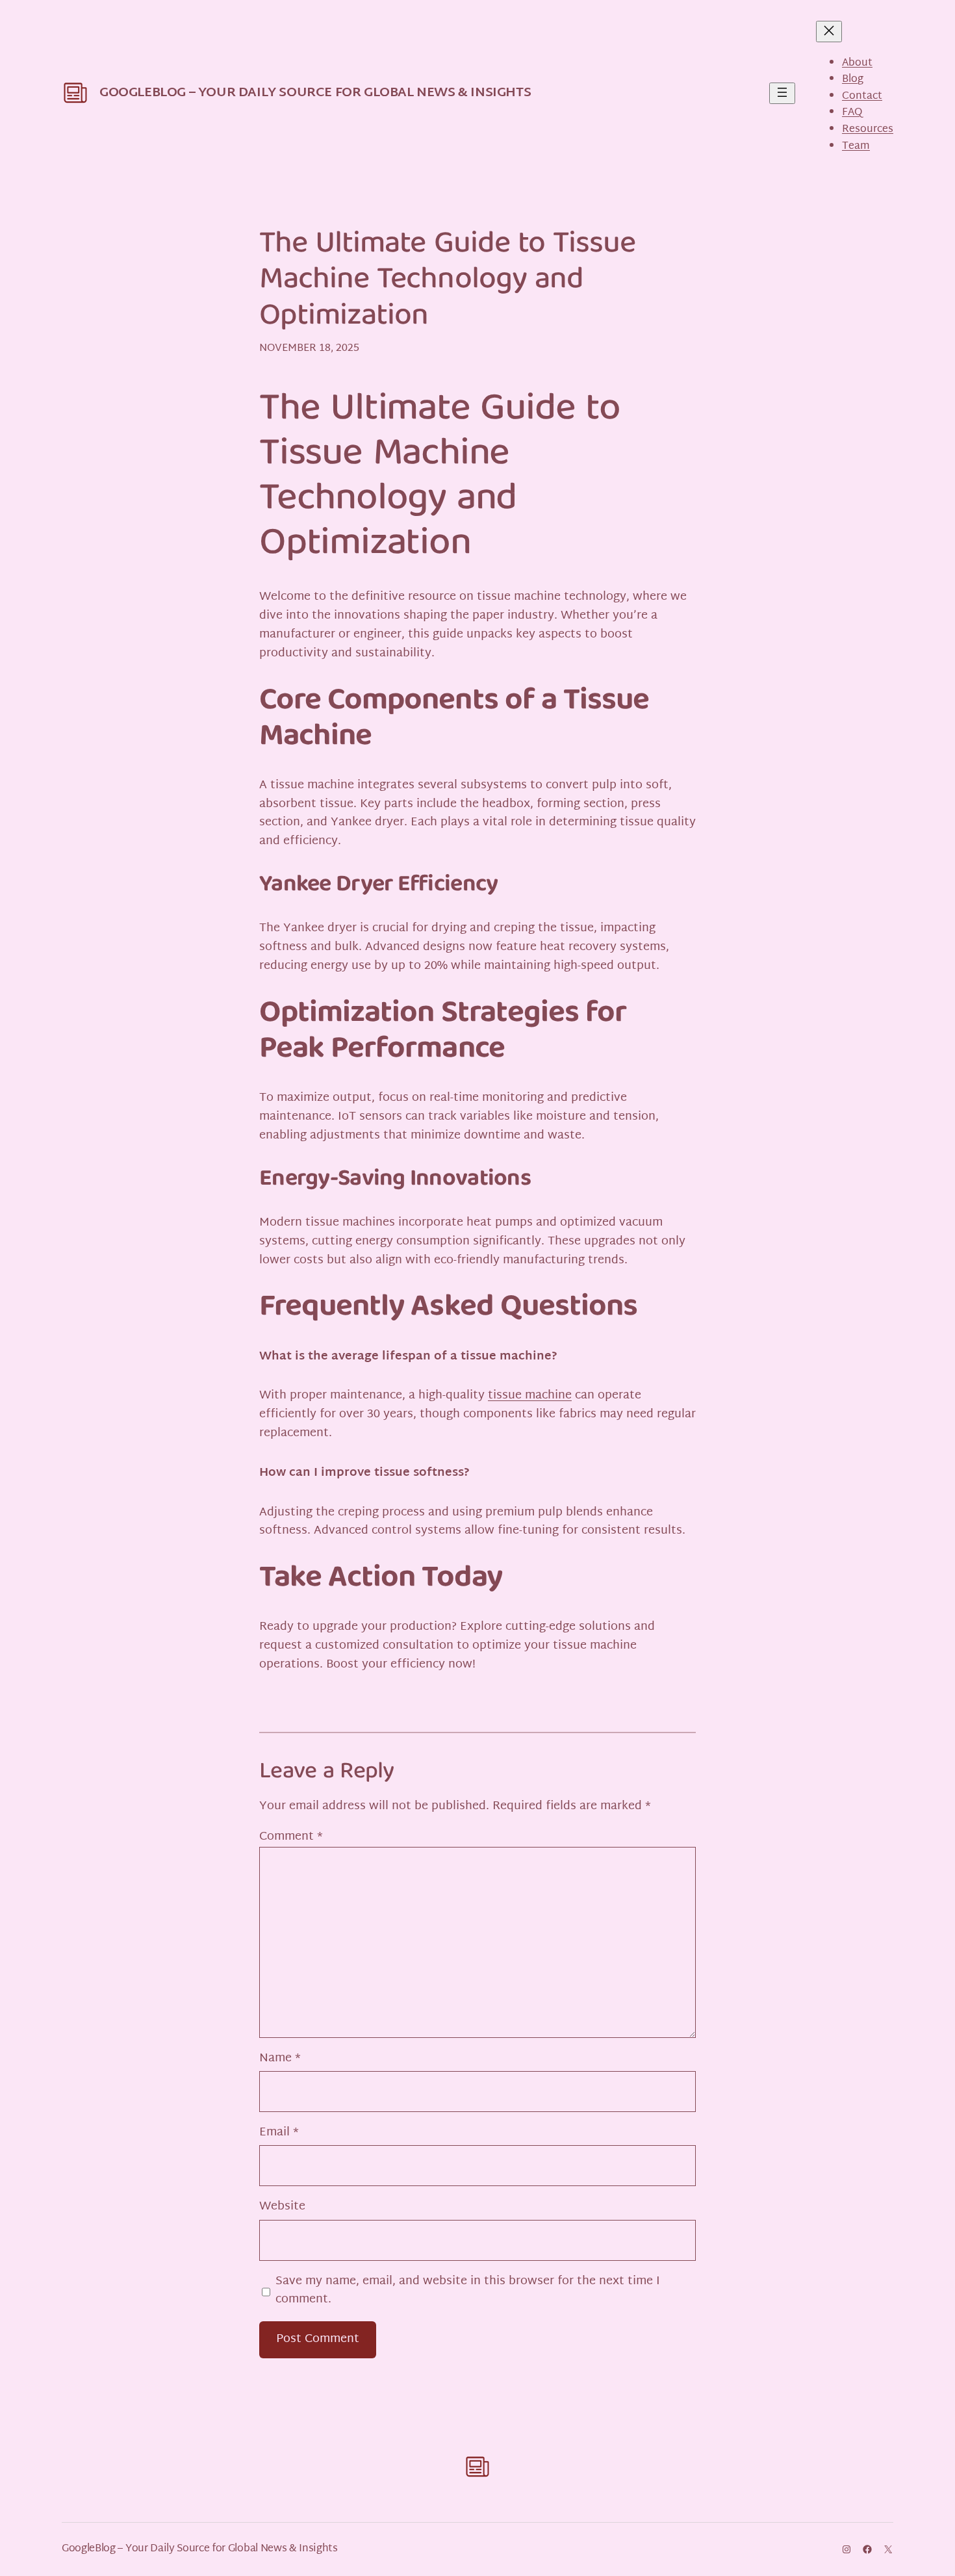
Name (280, 2059)
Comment (291, 1837)
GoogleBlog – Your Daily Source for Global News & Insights (315, 93)
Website (282, 2207)
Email (279, 2133)
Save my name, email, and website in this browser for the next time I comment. (468, 2291)
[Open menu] (782, 93)
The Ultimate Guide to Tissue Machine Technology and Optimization (447, 281)
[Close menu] (829, 32)
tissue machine (530, 1396)
